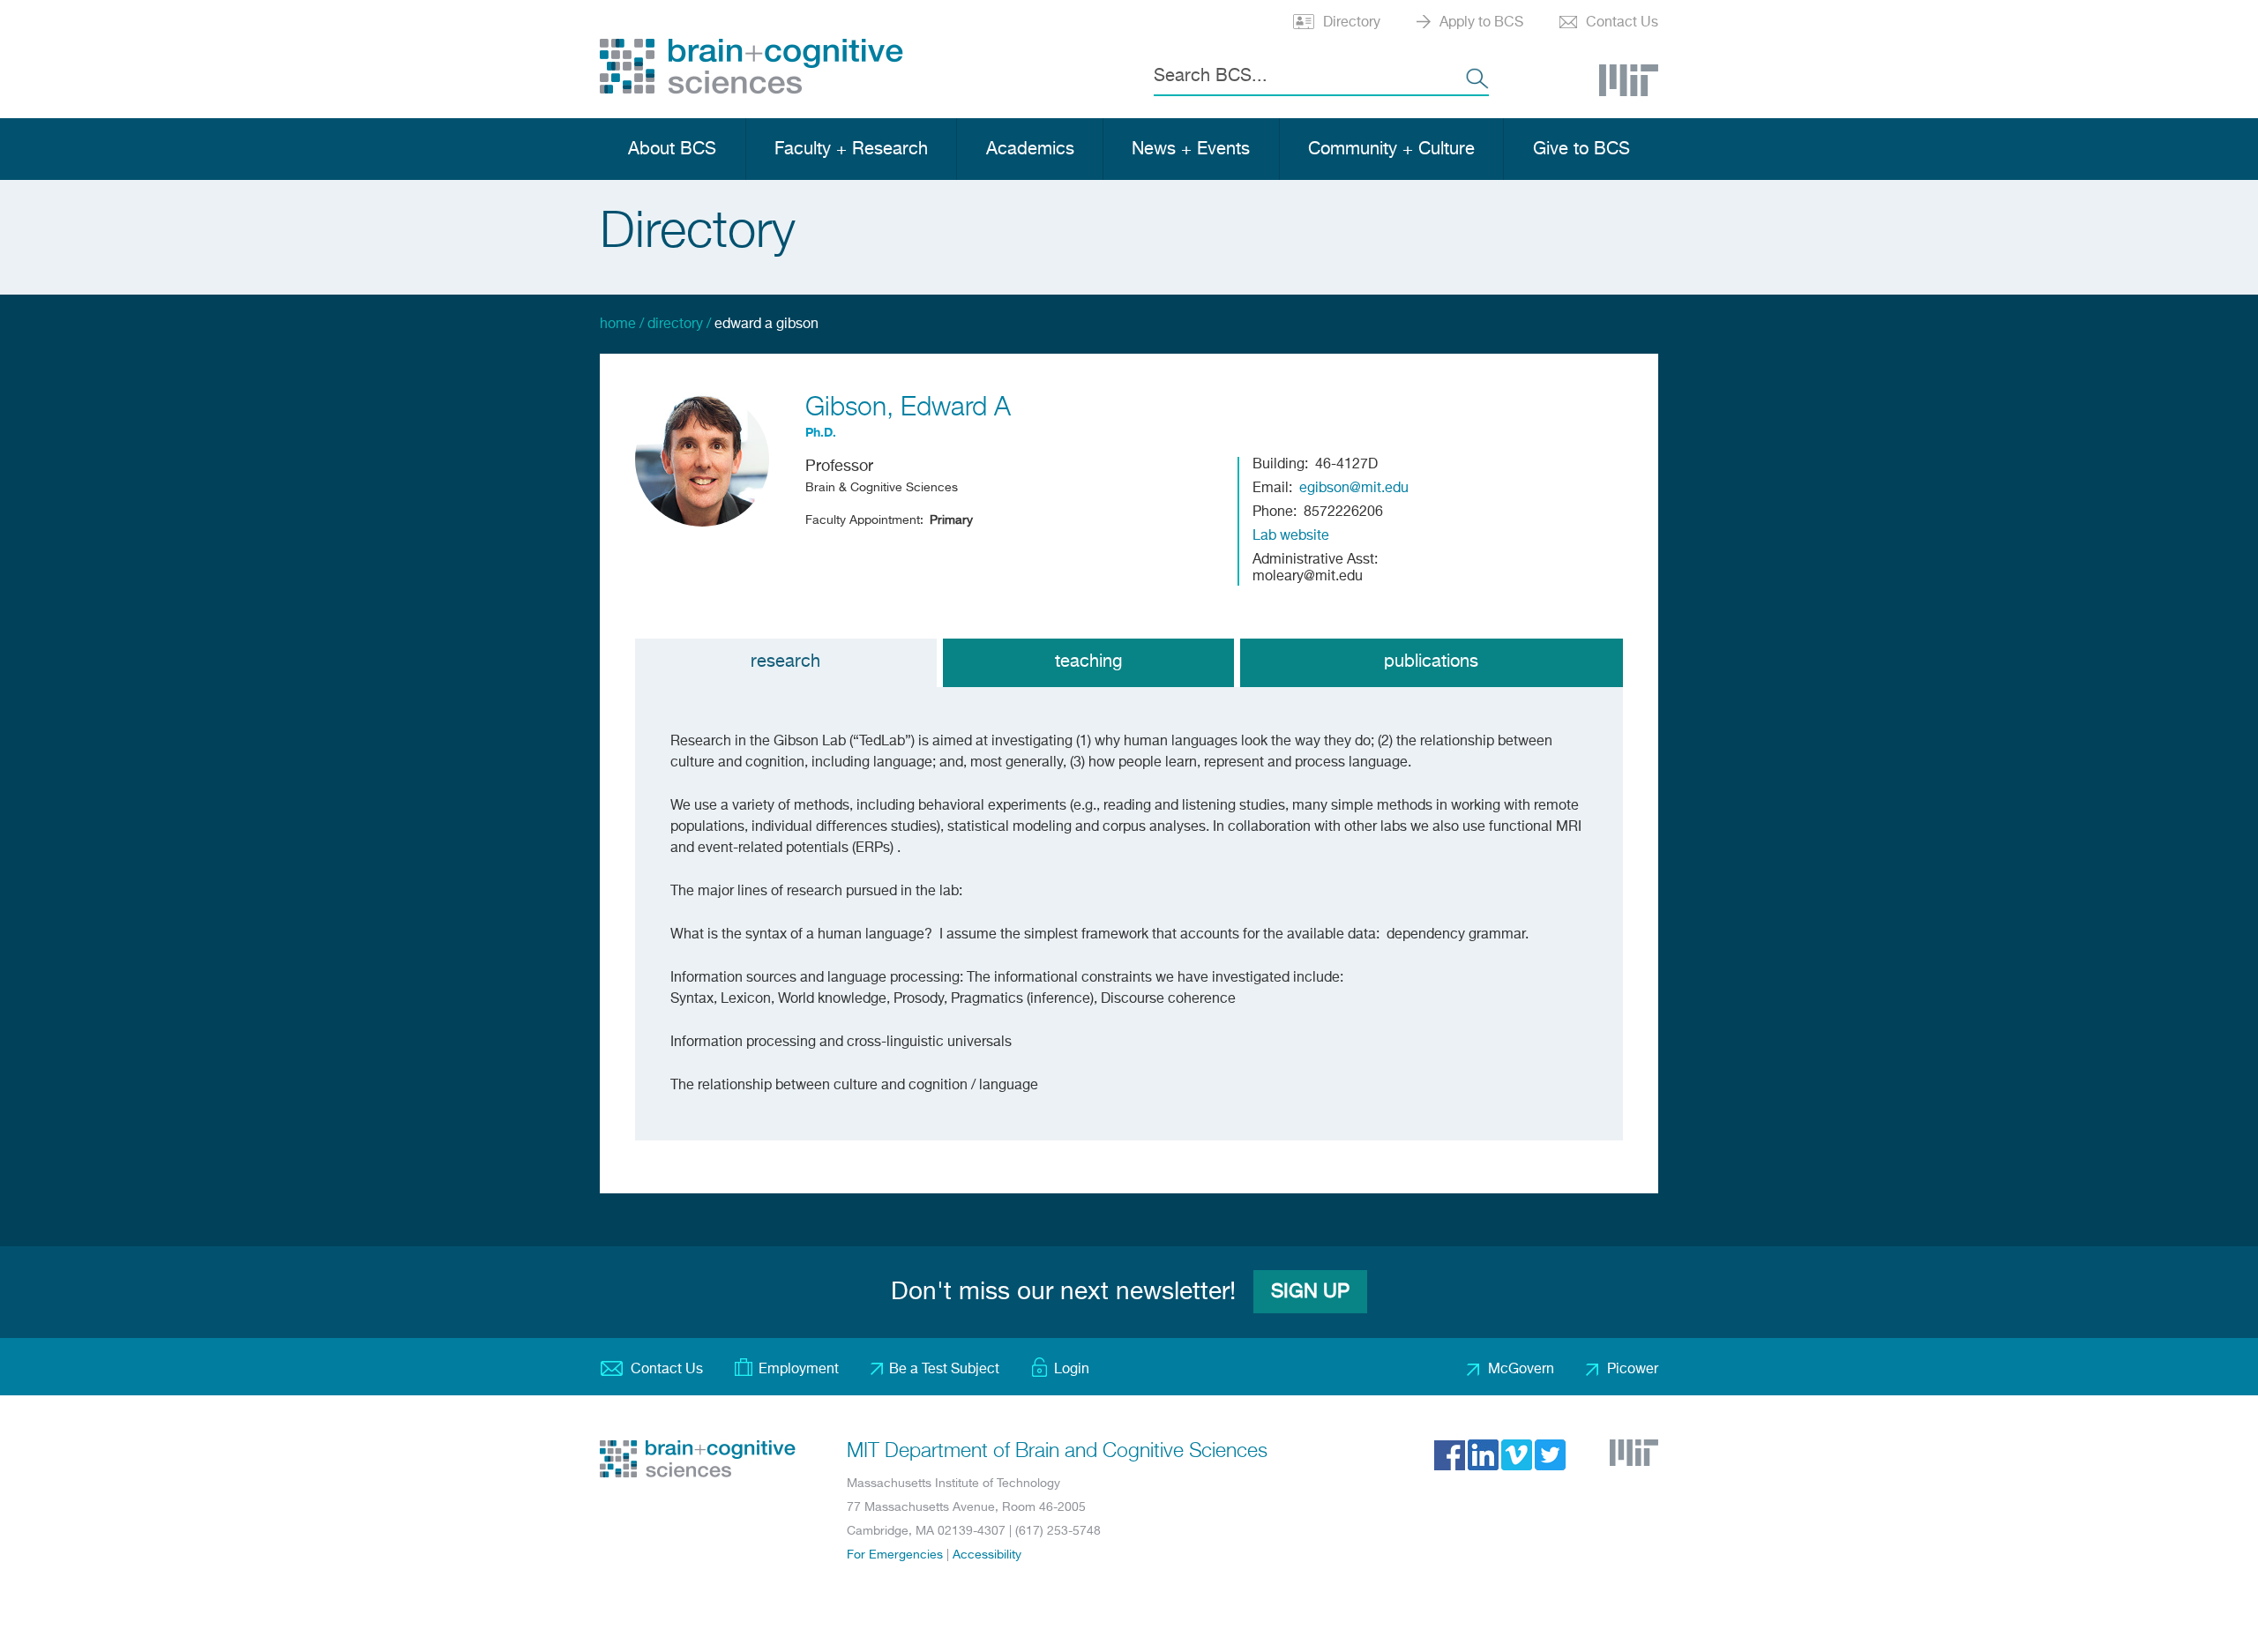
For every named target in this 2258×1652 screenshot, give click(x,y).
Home (618, 325)
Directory (1352, 23)
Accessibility (987, 1555)
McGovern (1521, 1370)
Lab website (1291, 536)
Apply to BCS (1481, 23)
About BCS (672, 150)
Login (1072, 1370)
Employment (799, 1370)
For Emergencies (895, 1555)
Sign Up (1310, 1292)
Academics (1030, 150)
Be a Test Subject (944, 1370)
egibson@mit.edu (1354, 489)
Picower (1633, 1370)
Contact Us (1622, 23)
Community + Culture (1391, 150)
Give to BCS (1581, 150)
